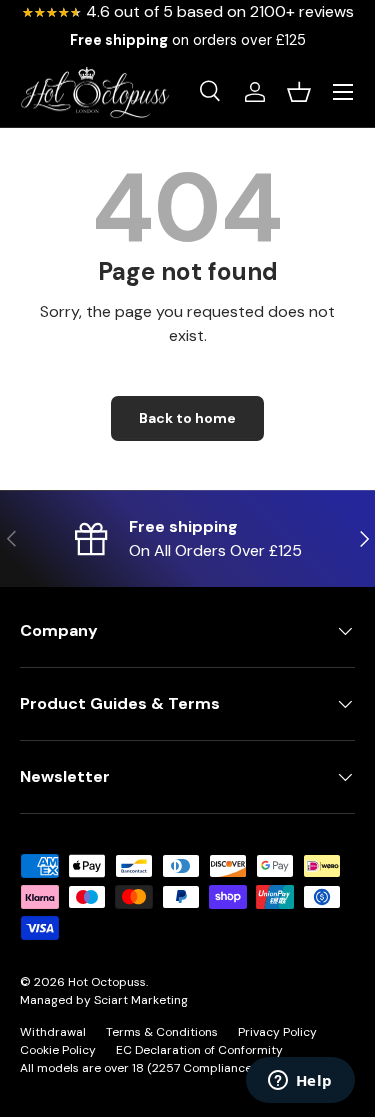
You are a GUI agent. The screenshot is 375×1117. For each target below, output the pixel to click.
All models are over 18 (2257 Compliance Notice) (158, 1068)
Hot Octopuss (107, 982)
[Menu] (343, 92)
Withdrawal (53, 1032)
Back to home (187, 418)
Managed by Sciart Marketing (104, 1000)
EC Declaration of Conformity (199, 1050)
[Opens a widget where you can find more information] (300, 1082)
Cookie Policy (58, 1050)
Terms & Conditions (162, 1032)
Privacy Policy (277, 1032)
